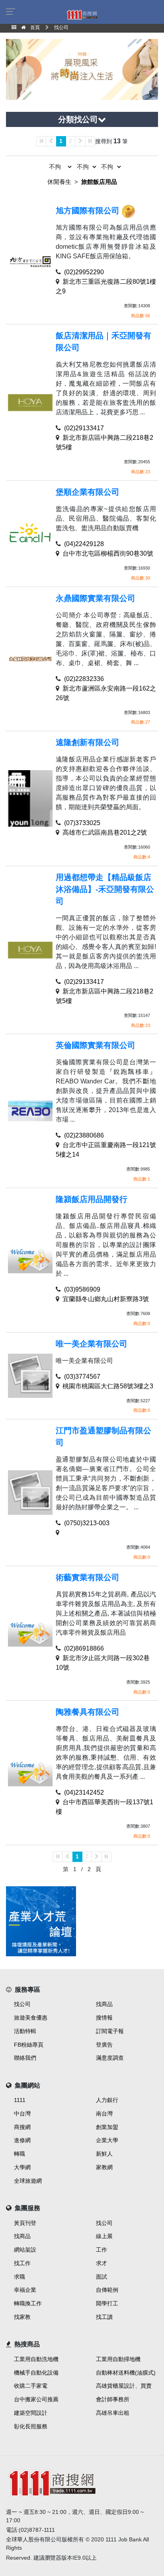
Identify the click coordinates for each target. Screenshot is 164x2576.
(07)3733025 (82, 823)
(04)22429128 (84, 544)
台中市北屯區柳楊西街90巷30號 (108, 553)
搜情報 (104, 2018)
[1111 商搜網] (82, 2482)
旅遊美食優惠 (31, 2018)
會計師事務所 (113, 2399)
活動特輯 (25, 2031)
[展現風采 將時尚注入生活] (82, 69)
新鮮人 (104, 2154)
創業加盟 (107, 2127)
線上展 (104, 2236)
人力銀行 (107, 2100)
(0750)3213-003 (87, 1523)
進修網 (22, 2140)
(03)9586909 (82, 1289)
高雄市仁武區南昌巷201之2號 (105, 832)
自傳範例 (107, 2290)
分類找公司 (78, 119)
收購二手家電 (31, 2386)
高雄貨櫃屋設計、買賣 (124, 2386)
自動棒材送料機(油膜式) (126, 2373)
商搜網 (22, 2127)
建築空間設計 (31, 2413)
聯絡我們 (25, 2058)
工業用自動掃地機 (118, 2359)
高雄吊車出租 (113, 2413)
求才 (102, 2263)
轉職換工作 (28, 2303)
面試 (102, 2277)
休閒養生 (59, 182)
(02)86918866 (84, 1648)
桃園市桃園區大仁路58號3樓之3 (108, 1386)
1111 (20, 2100)
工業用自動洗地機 (36, 2359)
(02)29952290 (84, 272)
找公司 (22, 2004)
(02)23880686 (84, 1135)
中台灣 (22, 2113)
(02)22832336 (84, 679)
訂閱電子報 (110, 2031)
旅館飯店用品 (99, 182)
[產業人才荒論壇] (41, 1921)
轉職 (20, 2154)
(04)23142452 (84, 1792)
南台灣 (104, 2113)
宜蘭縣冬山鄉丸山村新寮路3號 (106, 1299)
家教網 (104, 2167)
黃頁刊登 (25, 2223)
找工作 (22, 2263)
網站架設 (25, 2250)
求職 (20, 2277)
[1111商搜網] (82, 14)
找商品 (104, 2004)
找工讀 (104, 2317)
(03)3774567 (82, 1377)
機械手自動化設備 (36, 2373)
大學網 (22, 2167)
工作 (102, 2250)
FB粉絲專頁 (29, 2045)
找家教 (22, 2317)
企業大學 (107, 2140)
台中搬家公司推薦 (36, 2399)
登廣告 (104, 2045)
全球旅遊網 (28, 2181)
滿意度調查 (110, 2058)
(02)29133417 (84, 428)
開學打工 (107, 2303)
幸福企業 (25, 2290)
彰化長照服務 (31, 2426)
